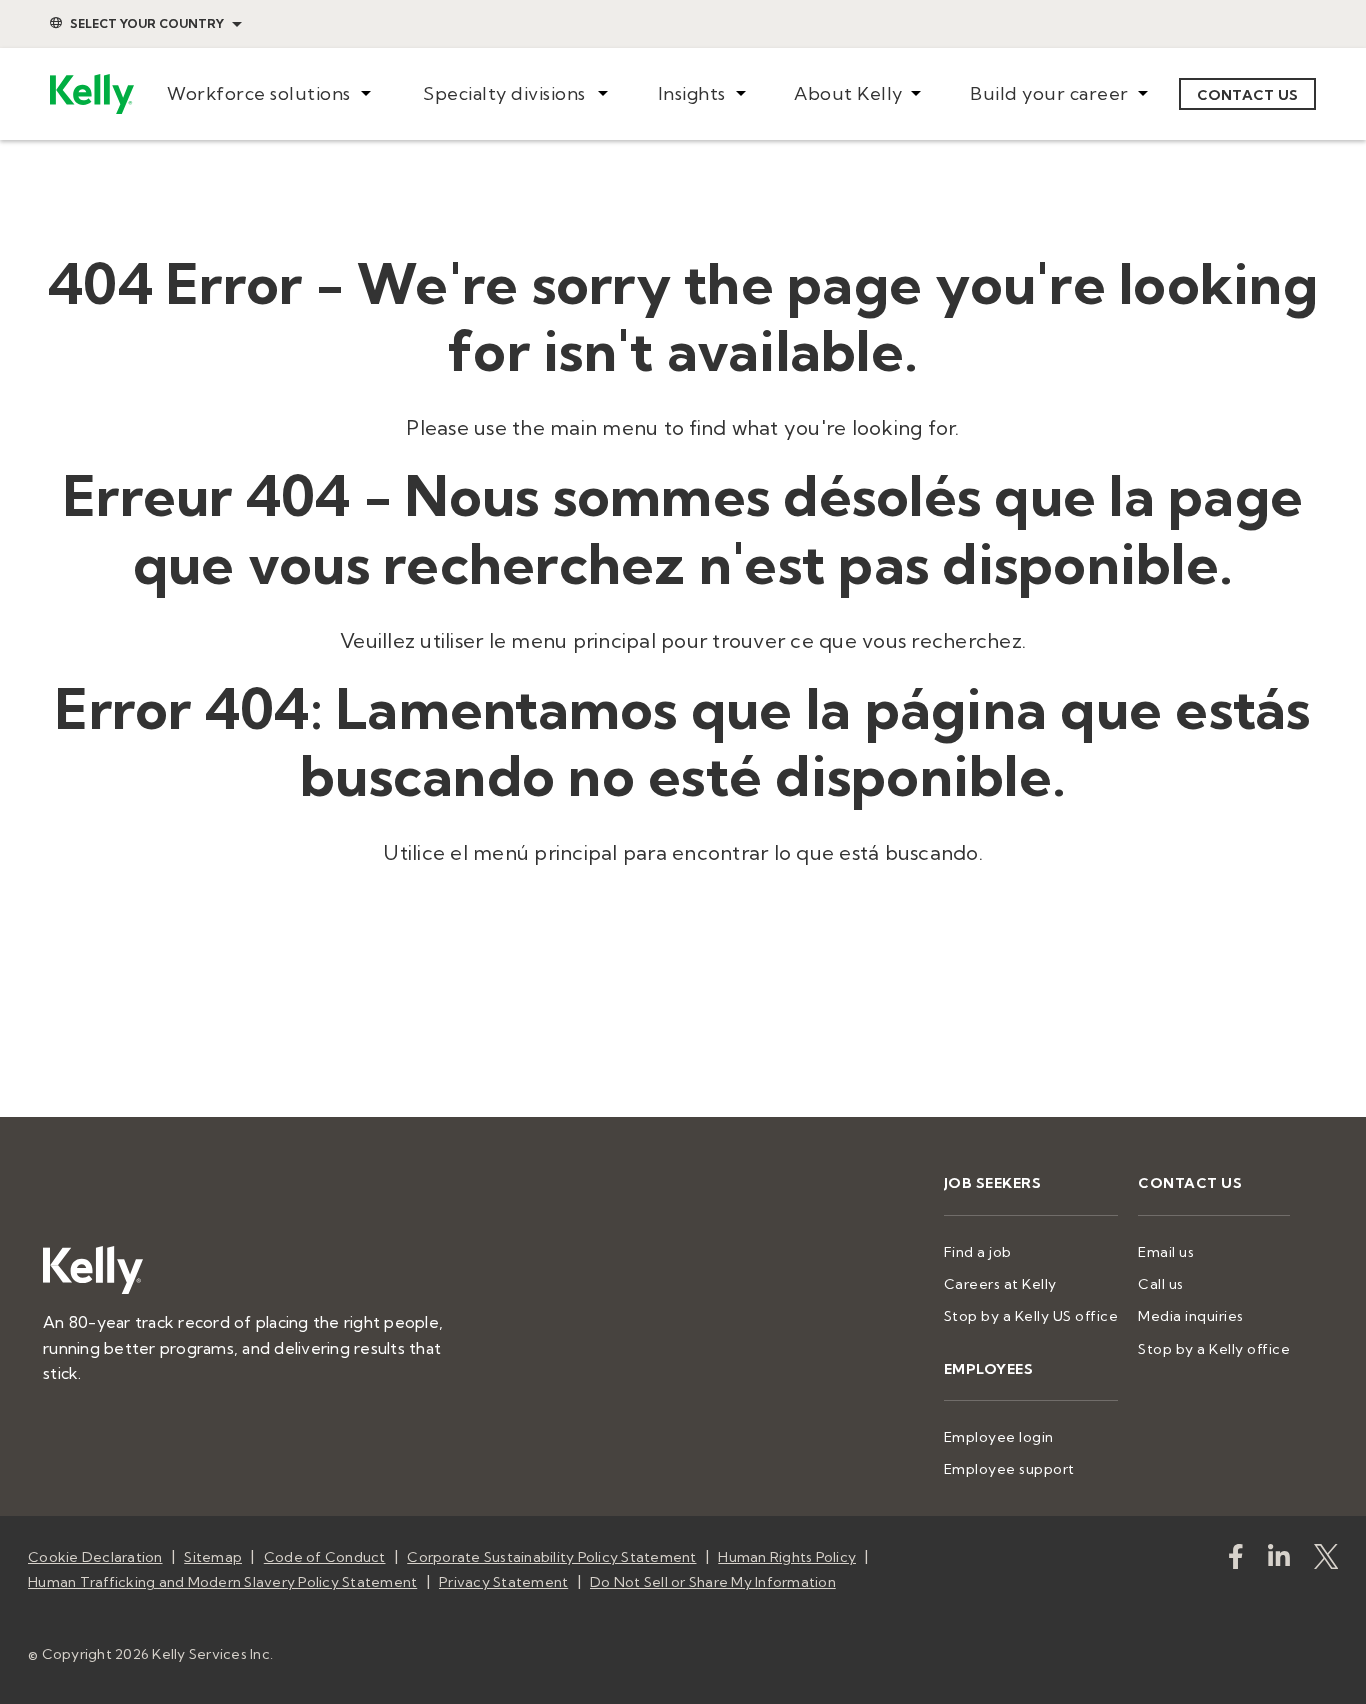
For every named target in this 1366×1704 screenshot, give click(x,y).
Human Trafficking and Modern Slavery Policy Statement (222, 1582)
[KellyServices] (1326, 1560)
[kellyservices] (1236, 1560)
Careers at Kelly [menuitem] (1000, 1284)
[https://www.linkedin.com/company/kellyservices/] (1279, 1560)
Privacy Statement (503, 1582)
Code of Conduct (325, 1557)
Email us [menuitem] (1166, 1252)
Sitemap (213, 1557)
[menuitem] (268, 94)
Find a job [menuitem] (978, 1252)
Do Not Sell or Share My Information (713, 1582)
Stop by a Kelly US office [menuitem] (1031, 1316)
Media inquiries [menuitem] (1191, 1316)
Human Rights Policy (787, 1557)
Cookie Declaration (95, 1557)
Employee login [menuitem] (999, 1437)
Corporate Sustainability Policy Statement (551, 1557)
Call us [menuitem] (1161, 1284)
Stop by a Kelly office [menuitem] (1214, 1349)
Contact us (1248, 95)
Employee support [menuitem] (1009, 1469)
